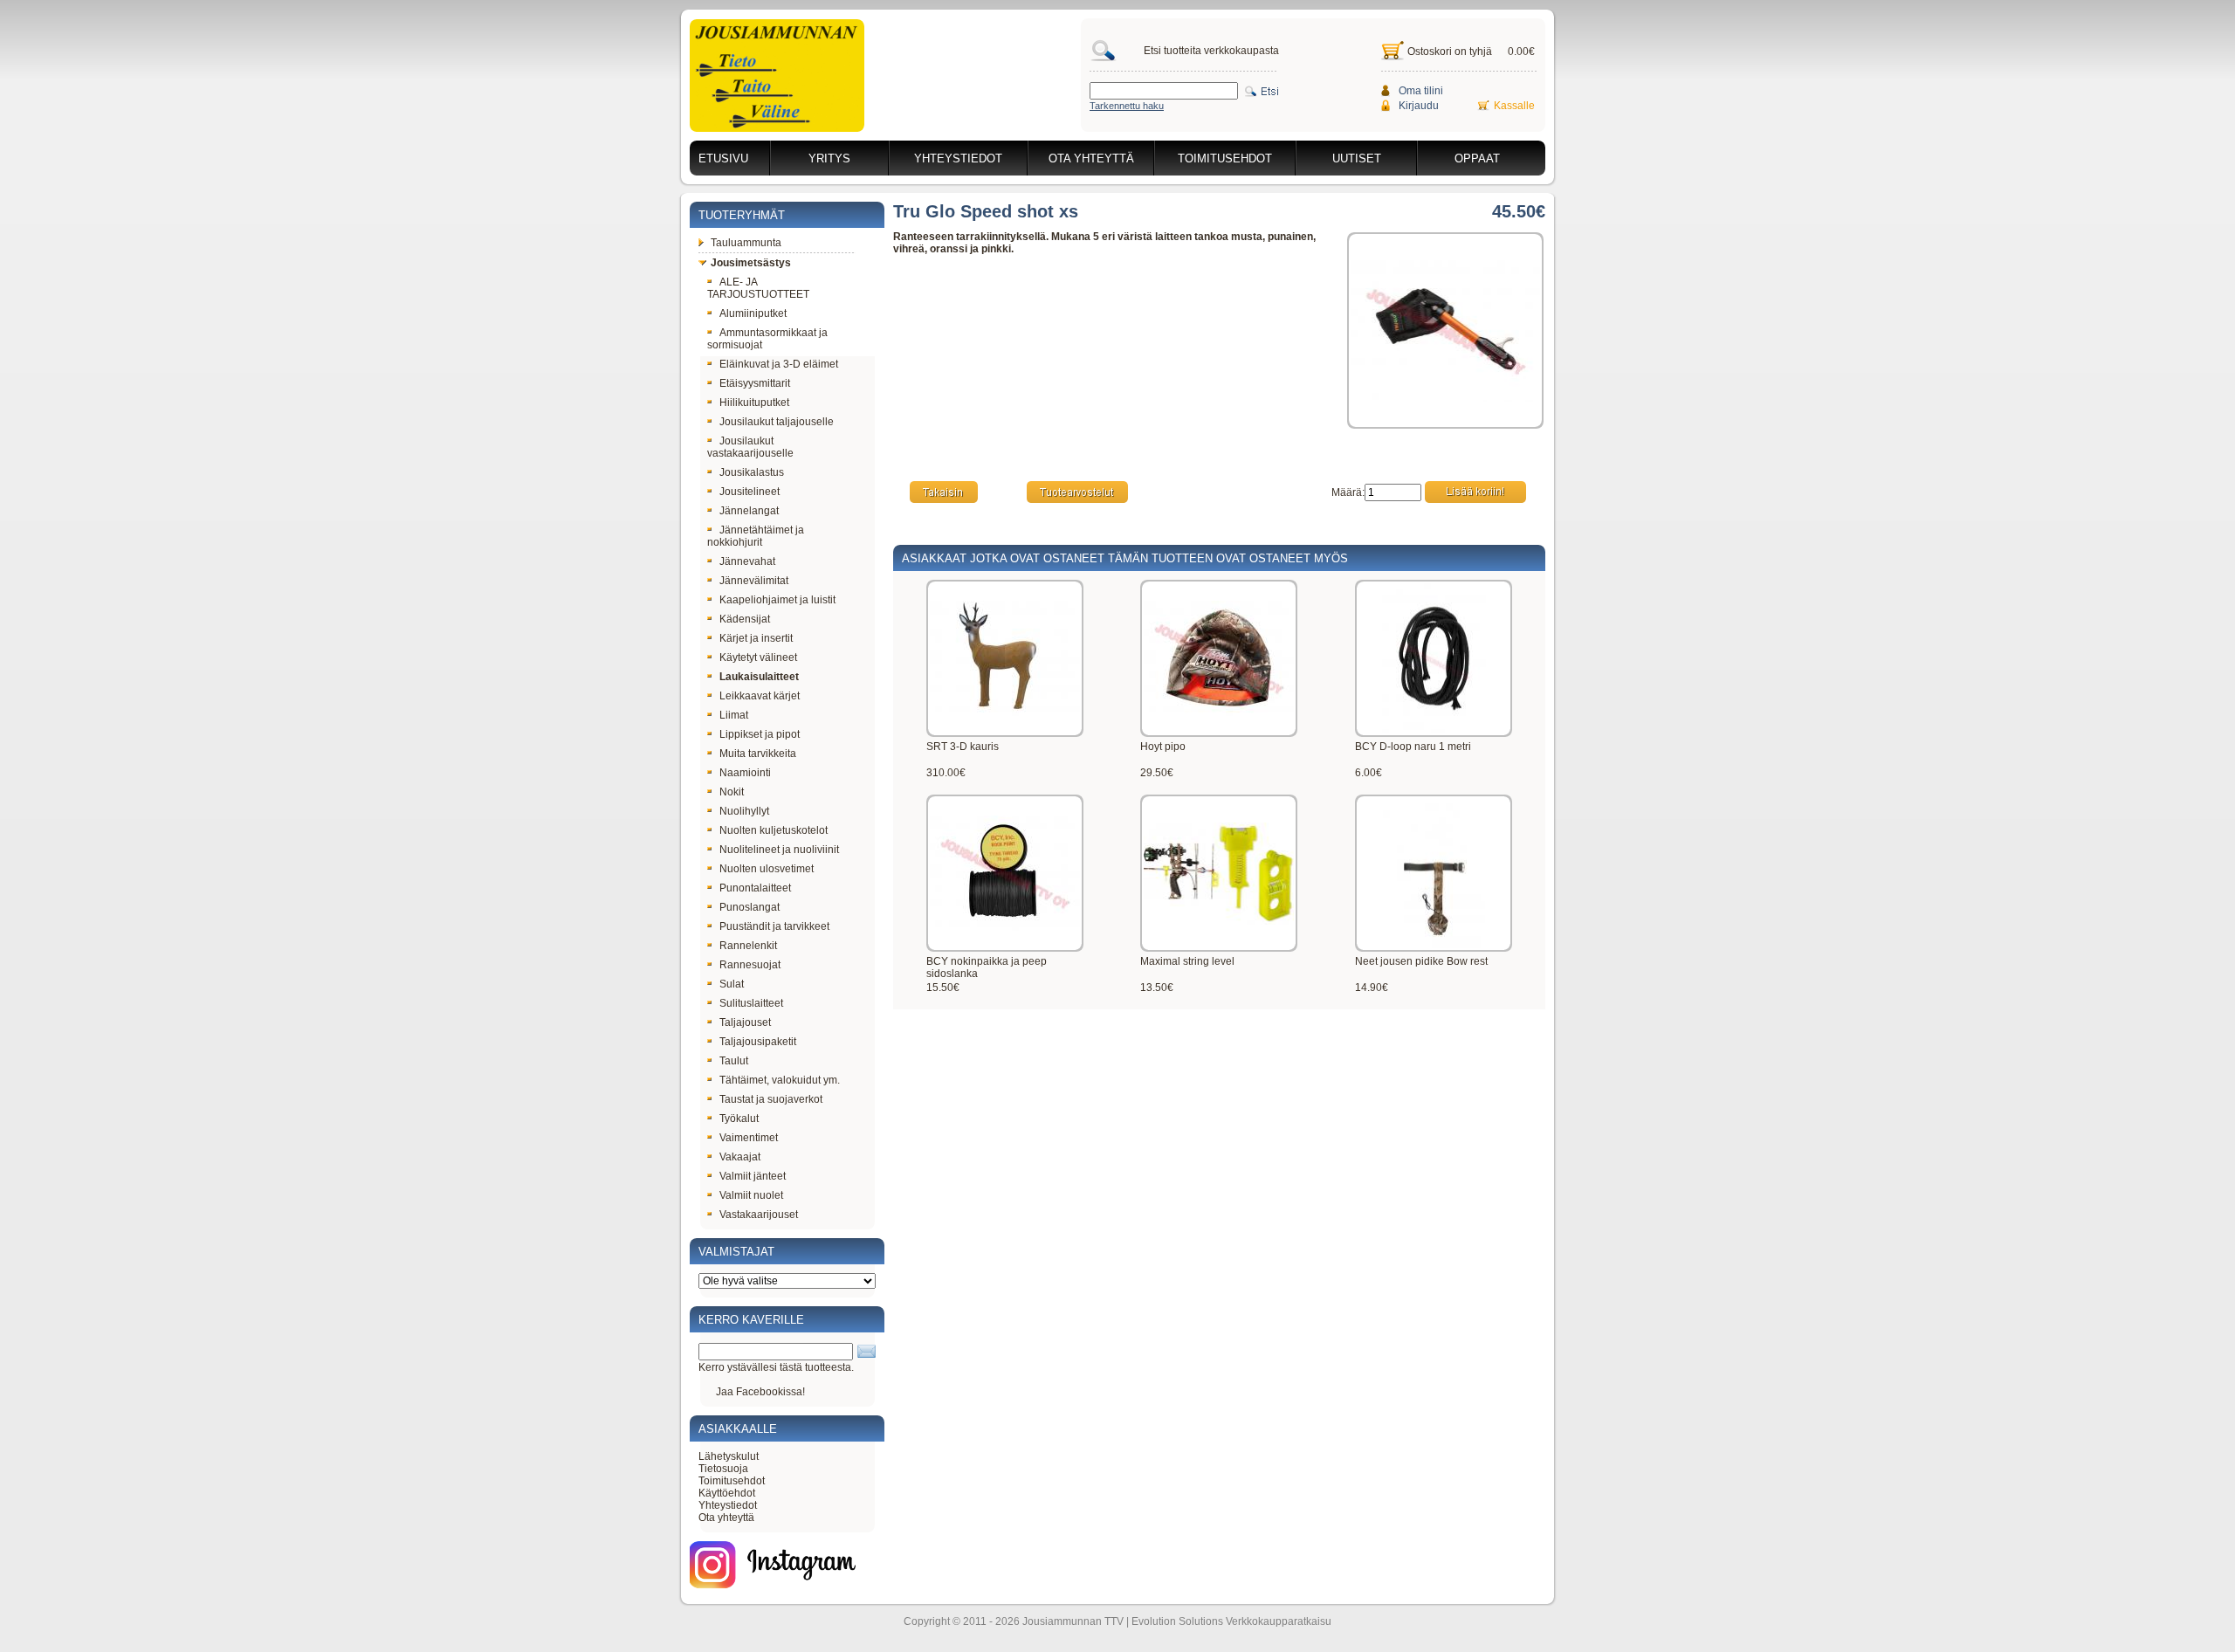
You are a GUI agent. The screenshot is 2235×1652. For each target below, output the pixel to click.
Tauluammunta (746, 243)
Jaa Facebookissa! (760, 1392)
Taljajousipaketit (758, 1042)
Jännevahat (747, 561)
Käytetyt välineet (758, 657)
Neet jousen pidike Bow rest (1421, 961)
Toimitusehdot (1225, 158)
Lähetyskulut (729, 1456)
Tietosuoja (723, 1469)
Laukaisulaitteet (759, 677)
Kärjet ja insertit (756, 638)
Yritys (829, 158)
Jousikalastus (752, 472)
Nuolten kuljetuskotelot (774, 830)
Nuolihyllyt (744, 811)
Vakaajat (740, 1157)
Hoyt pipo (1163, 747)
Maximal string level (1187, 961)
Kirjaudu (1419, 106)
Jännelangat (749, 511)
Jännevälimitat (754, 581)
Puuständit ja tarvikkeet (774, 926)
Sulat (732, 984)
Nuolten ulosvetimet (767, 869)
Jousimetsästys (751, 263)
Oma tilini (1421, 91)
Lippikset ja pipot (760, 734)
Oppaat (1477, 158)
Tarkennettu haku (1127, 106)
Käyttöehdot (727, 1493)
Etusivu (723, 158)
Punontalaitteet (755, 888)
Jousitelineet (750, 492)
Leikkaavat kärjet (760, 696)
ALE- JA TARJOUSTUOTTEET (758, 288)
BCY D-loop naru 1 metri (1413, 747)
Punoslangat (750, 907)
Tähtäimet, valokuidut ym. (780, 1080)
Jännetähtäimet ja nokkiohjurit (756, 536)
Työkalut (739, 1119)
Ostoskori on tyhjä (1450, 52)
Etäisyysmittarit (755, 383)
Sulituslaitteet (751, 1003)
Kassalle (1514, 106)
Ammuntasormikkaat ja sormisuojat (767, 339)
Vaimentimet (749, 1138)
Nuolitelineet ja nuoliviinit (779, 850)
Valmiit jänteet (753, 1176)
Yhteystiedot (958, 158)
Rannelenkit (748, 946)
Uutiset (1357, 158)
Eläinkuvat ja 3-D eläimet (779, 364)
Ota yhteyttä (1091, 158)
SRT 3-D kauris (963, 747)
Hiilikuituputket (754, 403)
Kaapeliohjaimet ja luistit (777, 600)
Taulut (734, 1061)
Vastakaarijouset (759, 1215)
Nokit (732, 792)
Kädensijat (745, 619)
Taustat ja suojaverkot (771, 1099)
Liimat (734, 715)
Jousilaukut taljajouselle (777, 422)
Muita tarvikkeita (758, 754)
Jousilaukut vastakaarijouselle (750, 447)
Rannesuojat (750, 965)
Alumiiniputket (753, 313)
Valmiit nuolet (751, 1195)
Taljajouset (745, 1022)
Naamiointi (745, 773)
